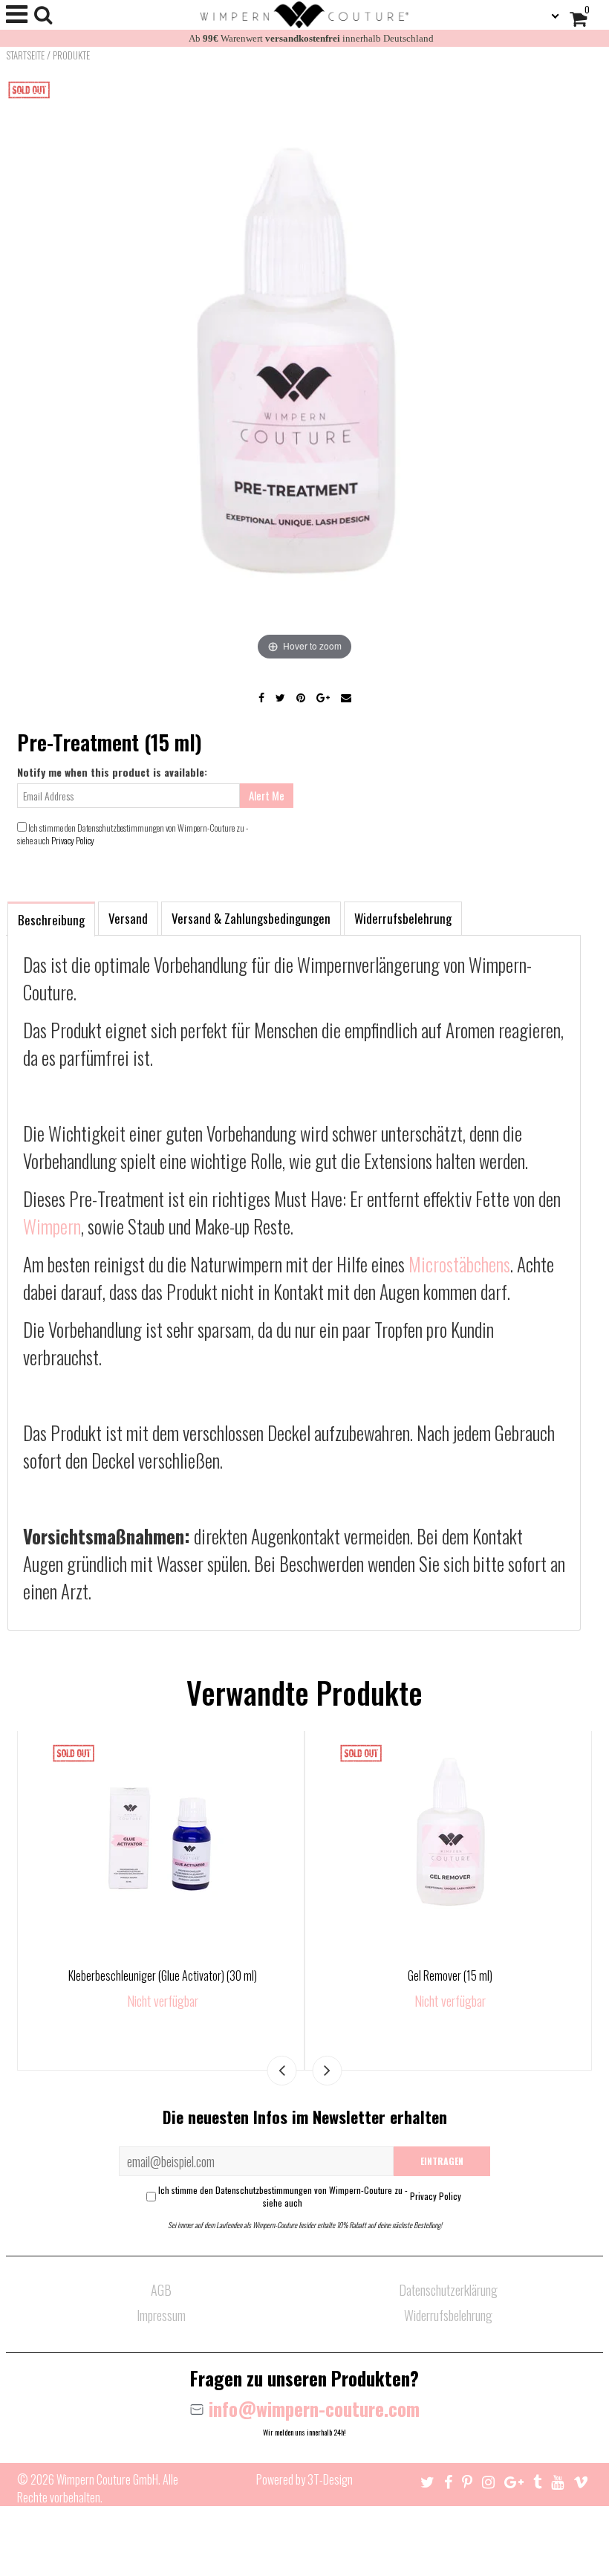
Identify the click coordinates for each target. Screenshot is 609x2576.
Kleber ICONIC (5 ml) (450, 1975)
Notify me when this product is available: (112, 772)
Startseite (25, 55)
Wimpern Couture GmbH (107, 2479)
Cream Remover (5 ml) (163, 1975)
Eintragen (442, 2161)
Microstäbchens (459, 1264)
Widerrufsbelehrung (448, 2315)
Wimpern (52, 1226)
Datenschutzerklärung (448, 2290)
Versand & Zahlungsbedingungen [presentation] (251, 918)
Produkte (71, 55)
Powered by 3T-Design (304, 2479)
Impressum (161, 2315)
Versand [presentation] (128, 918)
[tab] (51, 918)
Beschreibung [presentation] (51, 920)
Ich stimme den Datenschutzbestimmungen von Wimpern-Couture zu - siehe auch (310, 2196)
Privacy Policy (73, 840)
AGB (161, 2290)
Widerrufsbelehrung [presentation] (403, 918)
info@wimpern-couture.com (312, 2408)
